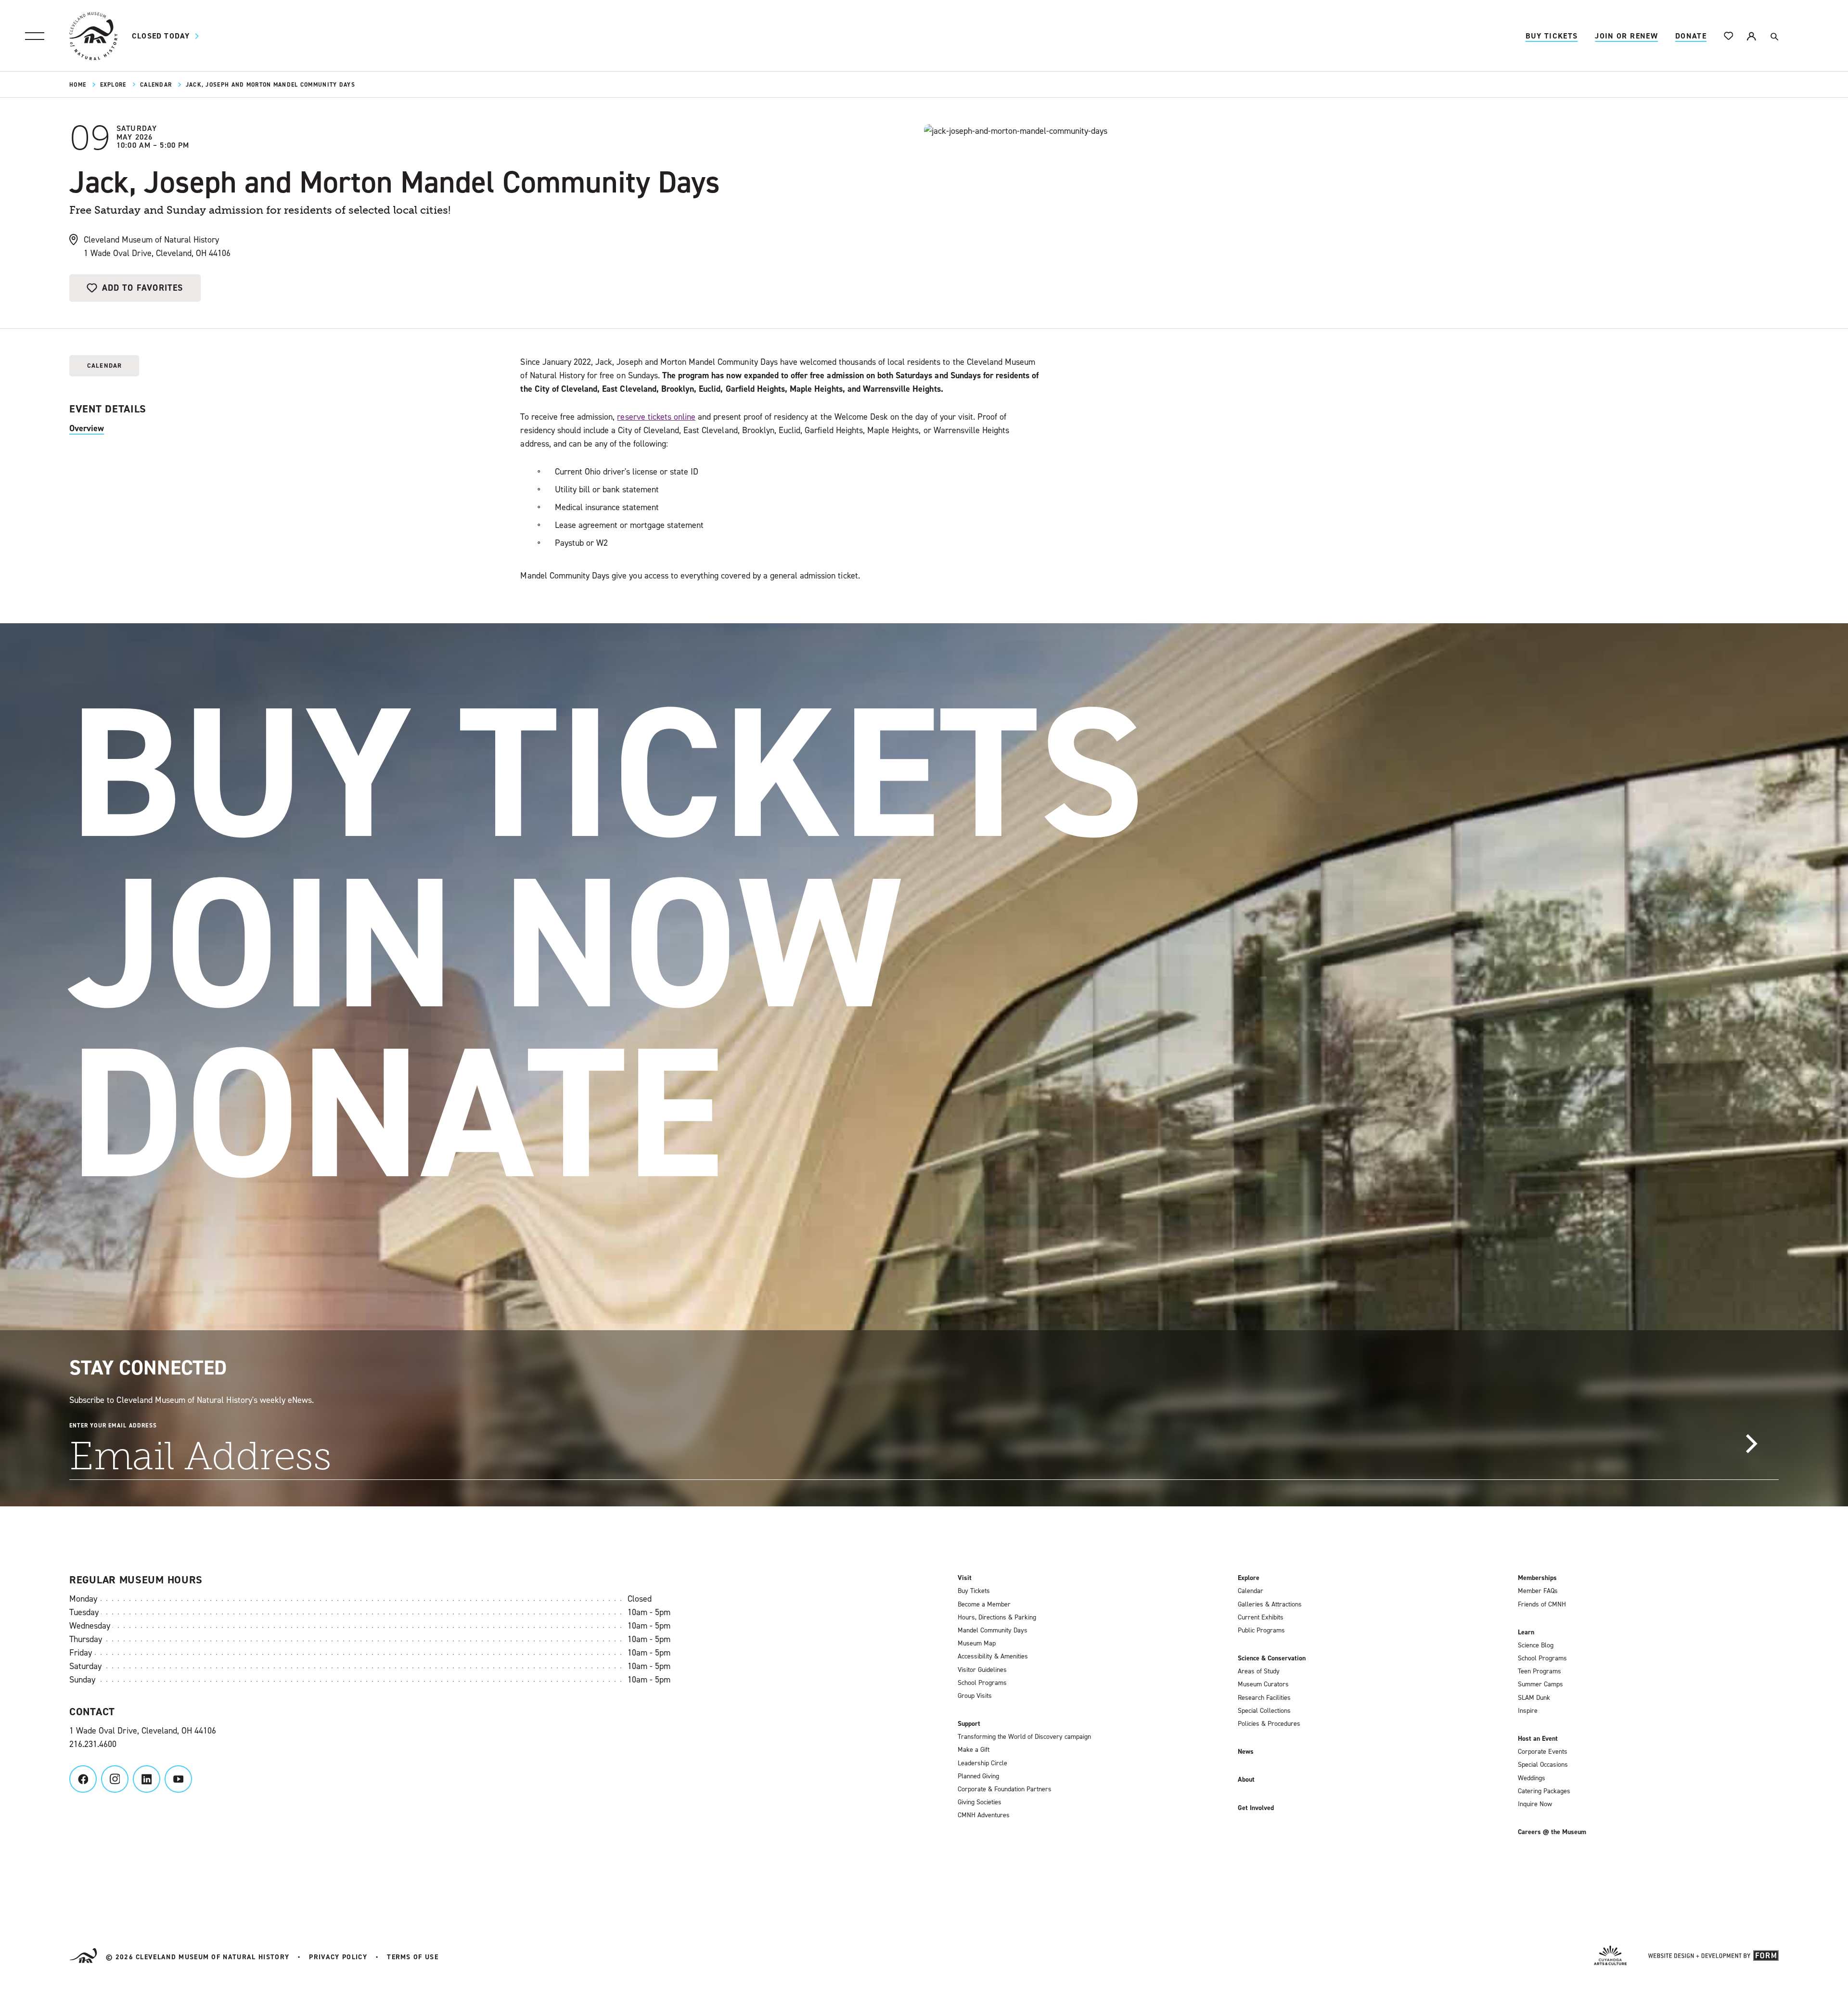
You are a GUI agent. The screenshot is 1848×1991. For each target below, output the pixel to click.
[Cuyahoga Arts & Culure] (1610, 1957)
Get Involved (1256, 1808)
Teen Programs (1540, 1671)
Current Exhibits (1261, 1618)
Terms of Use (413, 1957)
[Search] (1774, 36)
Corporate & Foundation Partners (1005, 1789)
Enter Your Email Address (113, 1426)
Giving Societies (980, 1802)
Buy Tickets (1552, 36)
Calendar (156, 85)
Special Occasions (1543, 1765)
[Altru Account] (1751, 36)
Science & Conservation (1272, 1658)
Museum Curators (1263, 1684)
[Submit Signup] (1751, 1444)
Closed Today (161, 36)
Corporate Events (1543, 1752)
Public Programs (1261, 1631)
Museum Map (977, 1644)
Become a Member (984, 1605)
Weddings (1532, 1778)
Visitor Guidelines (982, 1670)
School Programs (982, 1683)
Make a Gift (974, 1750)
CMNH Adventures (984, 1815)
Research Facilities (1264, 1698)
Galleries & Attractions (1270, 1605)
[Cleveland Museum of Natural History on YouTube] (178, 1779)
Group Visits (975, 1696)
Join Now (486, 943)
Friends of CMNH (1542, 1605)
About (1246, 1780)
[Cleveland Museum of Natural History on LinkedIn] (147, 1779)
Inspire (1528, 1711)
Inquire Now (1535, 1804)
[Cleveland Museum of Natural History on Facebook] (83, 1779)
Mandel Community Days (993, 1631)
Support (969, 1724)
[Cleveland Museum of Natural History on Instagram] (115, 1779)
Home (78, 85)
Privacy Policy (338, 1957)
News (1246, 1752)
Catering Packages (1544, 1791)
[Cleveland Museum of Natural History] (93, 36)
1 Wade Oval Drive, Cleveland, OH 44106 (143, 1731)
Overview (87, 428)
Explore (113, 85)
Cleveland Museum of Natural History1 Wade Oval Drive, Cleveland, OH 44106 (157, 246)
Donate (1691, 36)
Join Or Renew (1626, 36)
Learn (1526, 1632)
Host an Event (1538, 1739)
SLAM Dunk (1534, 1698)
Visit (965, 1578)
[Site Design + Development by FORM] (1713, 1957)
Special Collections (1264, 1711)
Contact (92, 1712)
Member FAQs (1538, 1591)
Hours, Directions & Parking (997, 1618)
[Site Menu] (35, 36)
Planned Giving (978, 1776)
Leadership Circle (982, 1763)
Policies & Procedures (1269, 1724)
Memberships (1537, 1578)
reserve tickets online (656, 417)
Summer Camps (1540, 1684)
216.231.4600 (93, 1744)
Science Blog (1536, 1645)
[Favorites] (1729, 36)
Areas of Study (1259, 1671)
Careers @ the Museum (1552, 1832)
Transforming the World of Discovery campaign (1024, 1737)
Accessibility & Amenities (993, 1657)
